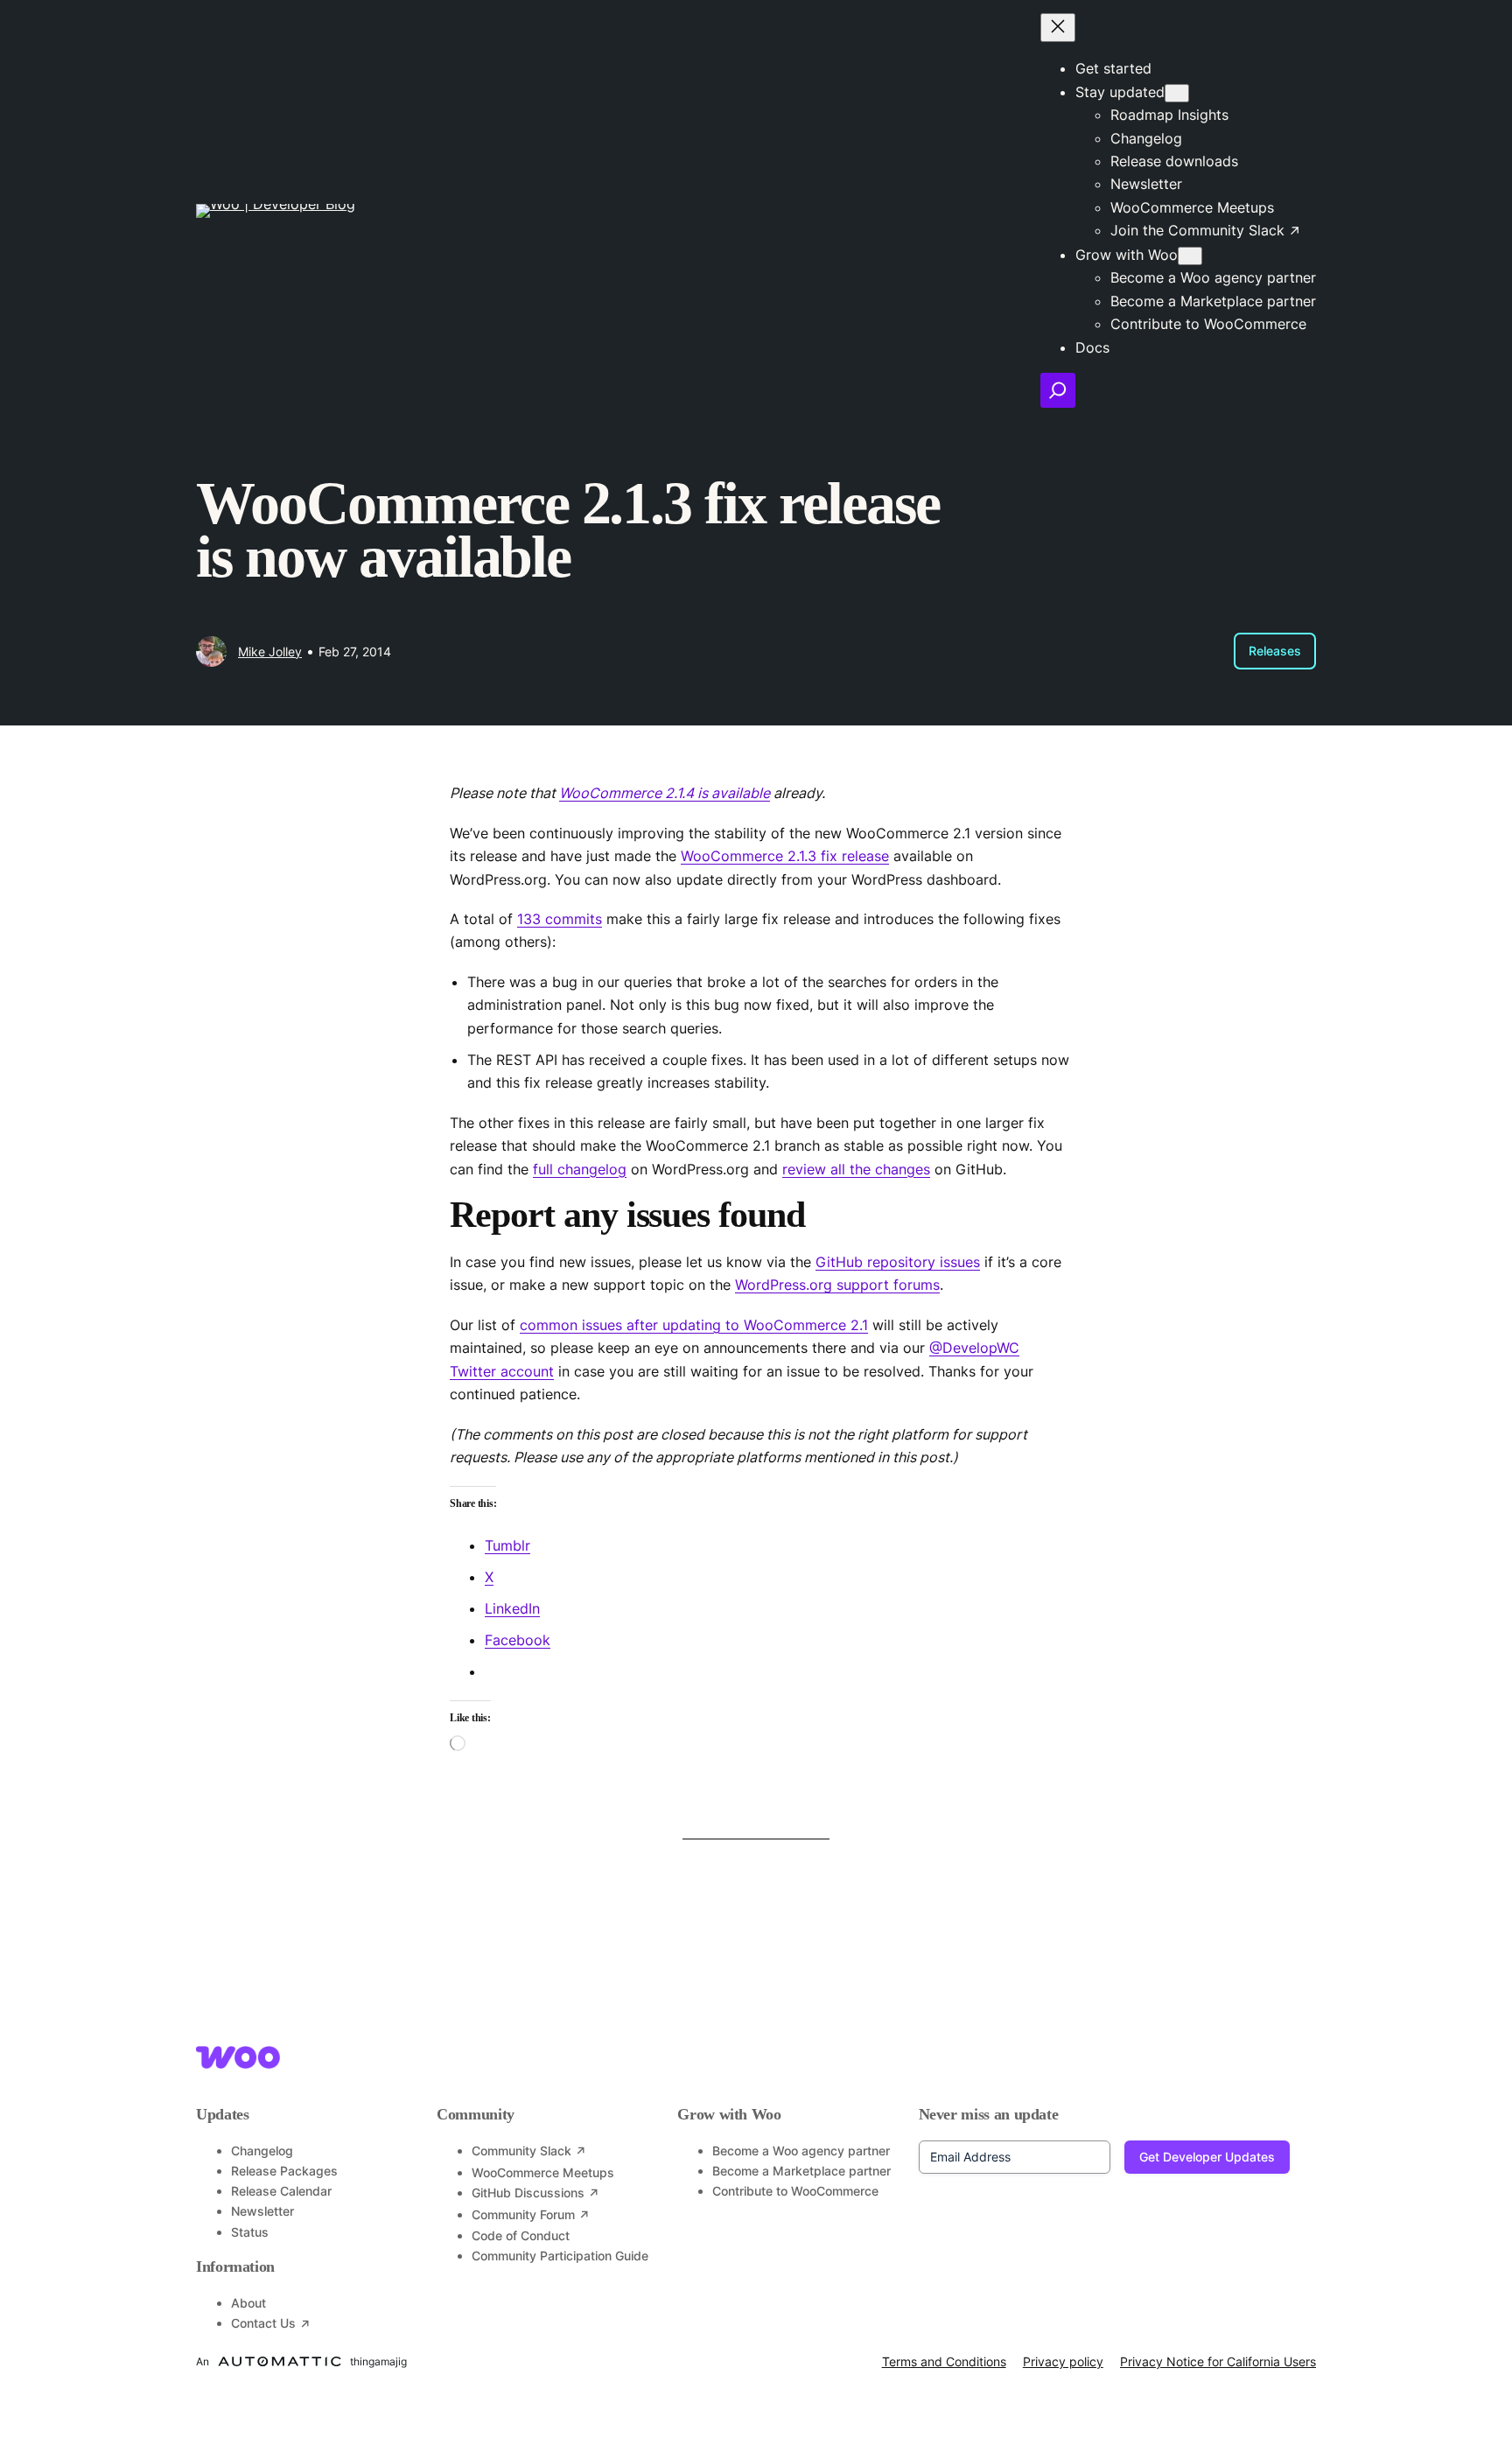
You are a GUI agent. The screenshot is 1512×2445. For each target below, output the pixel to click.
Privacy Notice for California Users (1218, 2361)
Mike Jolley (270, 652)
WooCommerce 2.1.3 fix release (785, 856)
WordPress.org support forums (837, 1285)
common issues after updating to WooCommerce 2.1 (694, 1325)
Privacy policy (1063, 2361)
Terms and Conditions (944, 2361)
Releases (1275, 651)
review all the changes (856, 1169)
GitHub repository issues (898, 1262)
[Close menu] (1058, 28)
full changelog (580, 1169)
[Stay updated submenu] (1177, 93)
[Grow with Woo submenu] (1190, 256)
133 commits (560, 919)
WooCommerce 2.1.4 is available (665, 793)
